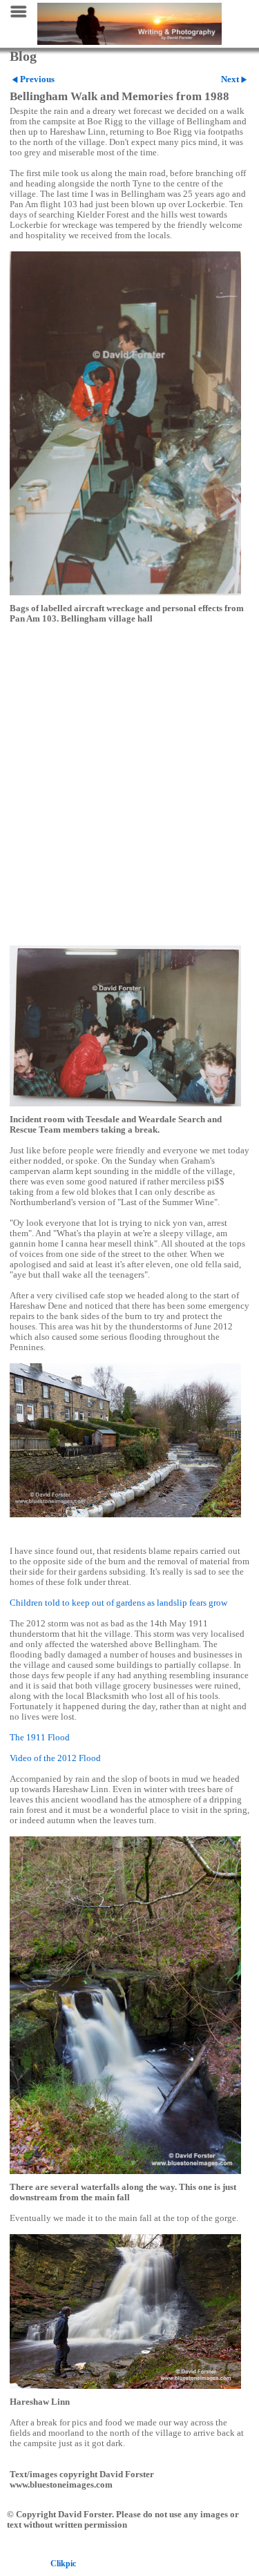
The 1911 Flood (40, 1738)
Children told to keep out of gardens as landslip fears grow (118, 1603)
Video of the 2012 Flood (55, 1758)
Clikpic (63, 2564)
